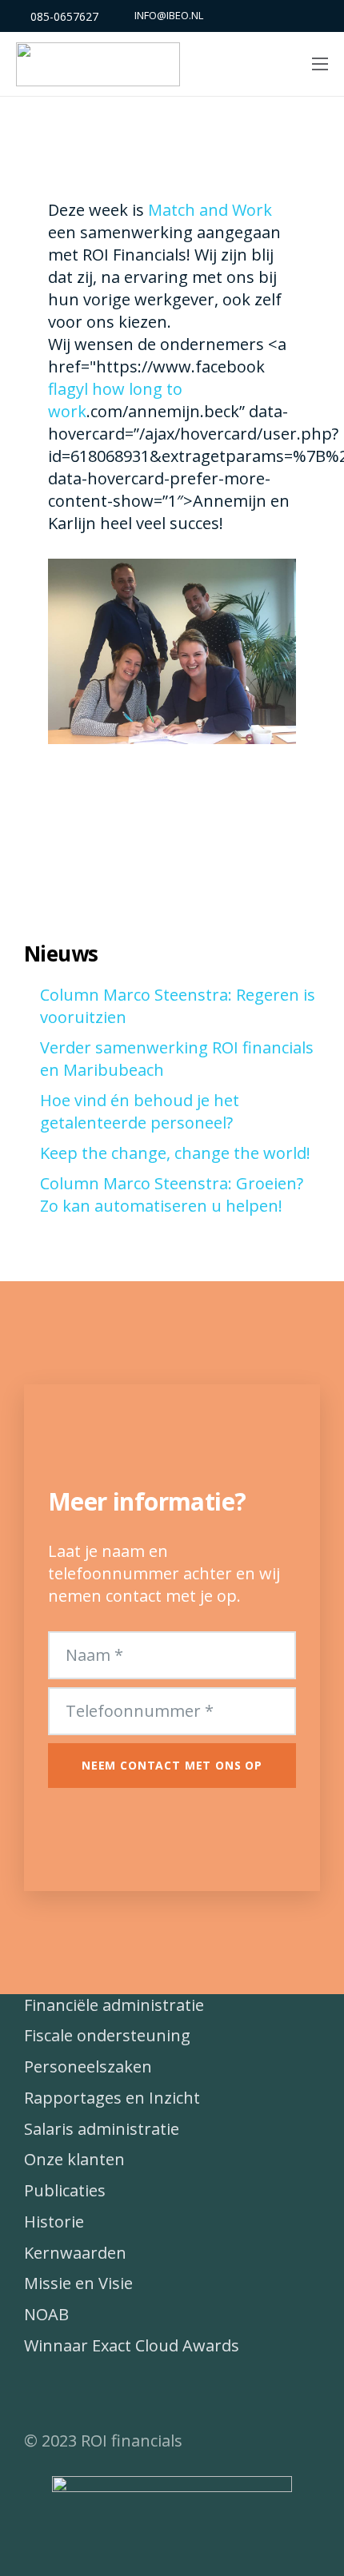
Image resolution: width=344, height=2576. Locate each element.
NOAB (46, 2314)
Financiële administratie (114, 2005)
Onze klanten (74, 2159)
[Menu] (320, 64)
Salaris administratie (102, 2129)
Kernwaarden (75, 2253)
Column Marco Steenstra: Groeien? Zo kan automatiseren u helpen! (172, 1194)
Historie (54, 2222)
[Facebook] (44, 2394)
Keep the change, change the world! (175, 1153)
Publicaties (65, 2190)
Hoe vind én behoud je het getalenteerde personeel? (140, 1111)
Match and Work (210, 210)
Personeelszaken (88, 2066)
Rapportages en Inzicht (112, 2098)
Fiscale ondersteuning (107, 2035)
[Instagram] (124, 2394)
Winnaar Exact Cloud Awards (132, 2345)
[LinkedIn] (84, 2394)
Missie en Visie (78, 2283)
